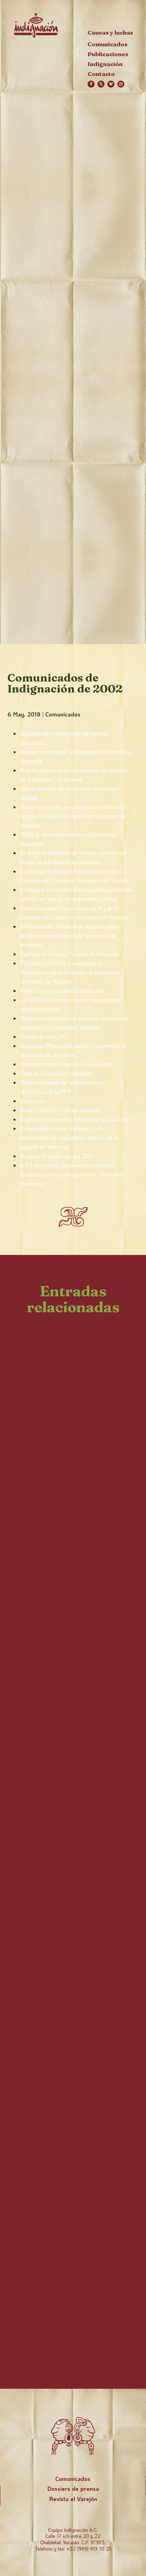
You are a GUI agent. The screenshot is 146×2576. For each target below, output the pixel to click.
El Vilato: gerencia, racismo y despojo (65, 1573)
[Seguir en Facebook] (91, 84)
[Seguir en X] (101, 84)
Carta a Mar (46, 1887)
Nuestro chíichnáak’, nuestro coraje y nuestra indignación (71, 1450)
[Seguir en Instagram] (121, 84)
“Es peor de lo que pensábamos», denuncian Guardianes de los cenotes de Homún (65, 2244)
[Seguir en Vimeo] (111, 84)
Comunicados (63, 714)
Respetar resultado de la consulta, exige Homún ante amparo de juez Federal (71, 1772)
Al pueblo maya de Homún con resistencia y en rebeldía (64, 2011)
